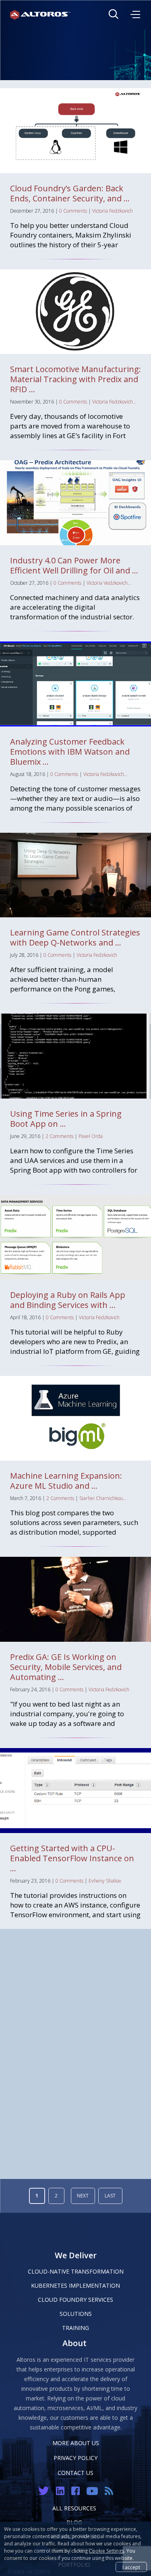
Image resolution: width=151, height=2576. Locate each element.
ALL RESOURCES (74, 2508)
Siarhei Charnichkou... (103, 1498)
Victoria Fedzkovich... (114, 402)
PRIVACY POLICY (75, 2458)
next (83, 2196)
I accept (131, 2567)
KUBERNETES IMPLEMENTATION (75, 2285)
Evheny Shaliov (105, 1881)
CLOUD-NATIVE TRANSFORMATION (76, 2271)
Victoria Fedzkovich (113, 211)
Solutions (76, 2314)
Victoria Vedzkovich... (109, 583)
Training (75, 2328)
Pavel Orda (91, 1136)
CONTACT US (75, 2473)
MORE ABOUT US (76, 2443)
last (110, 2196)
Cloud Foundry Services (75, 2300)
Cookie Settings (107, 2551)
